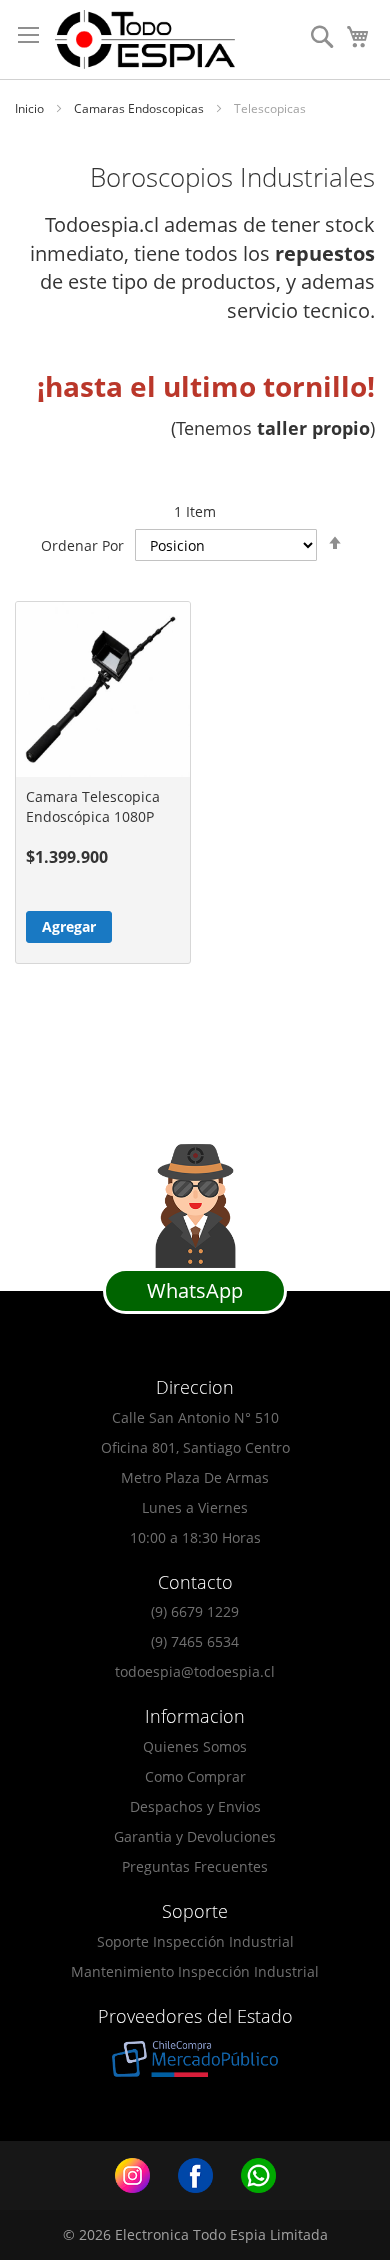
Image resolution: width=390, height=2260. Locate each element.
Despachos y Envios (195, 1806)
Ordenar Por (82, 545)
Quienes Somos (195, 1746)
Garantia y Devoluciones (195, 1836)
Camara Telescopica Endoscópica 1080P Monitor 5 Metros (93, 816)
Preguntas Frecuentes (195, 1866)
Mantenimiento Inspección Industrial (195, 1971)
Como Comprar (195, 1776)
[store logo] (145, 39)
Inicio (31, 108)
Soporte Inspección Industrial (195, 1941)
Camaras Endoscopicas (140, 108)
